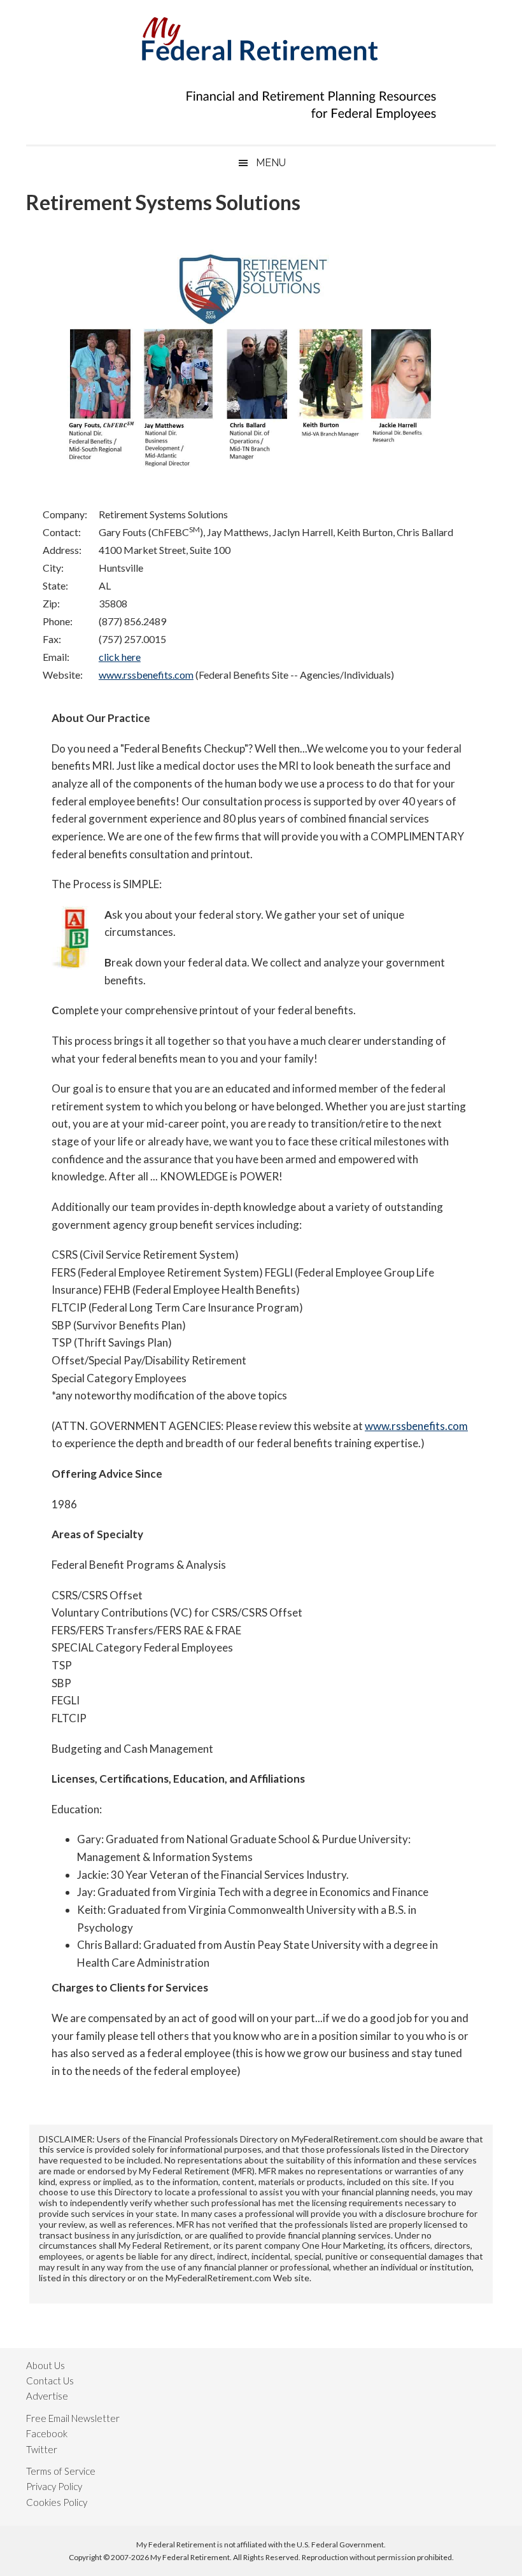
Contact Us (50, 2381)
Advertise (47, 2396)
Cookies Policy (57, 2502)
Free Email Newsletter (73, 2418)
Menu (271, 163)
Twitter (42, 2449)
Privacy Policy (54, 2486)
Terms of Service (61, 2471)
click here (120, 657)
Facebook (47, 2433)
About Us (46, 2365)
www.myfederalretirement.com (261, 35)
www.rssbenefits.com (146, 675)
